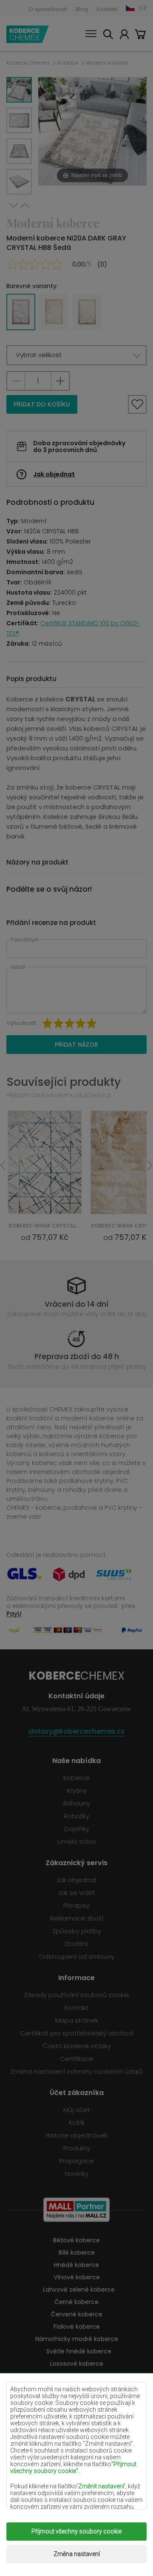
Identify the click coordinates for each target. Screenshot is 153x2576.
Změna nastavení (77, 2554)
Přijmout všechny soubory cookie (76, 2531)
